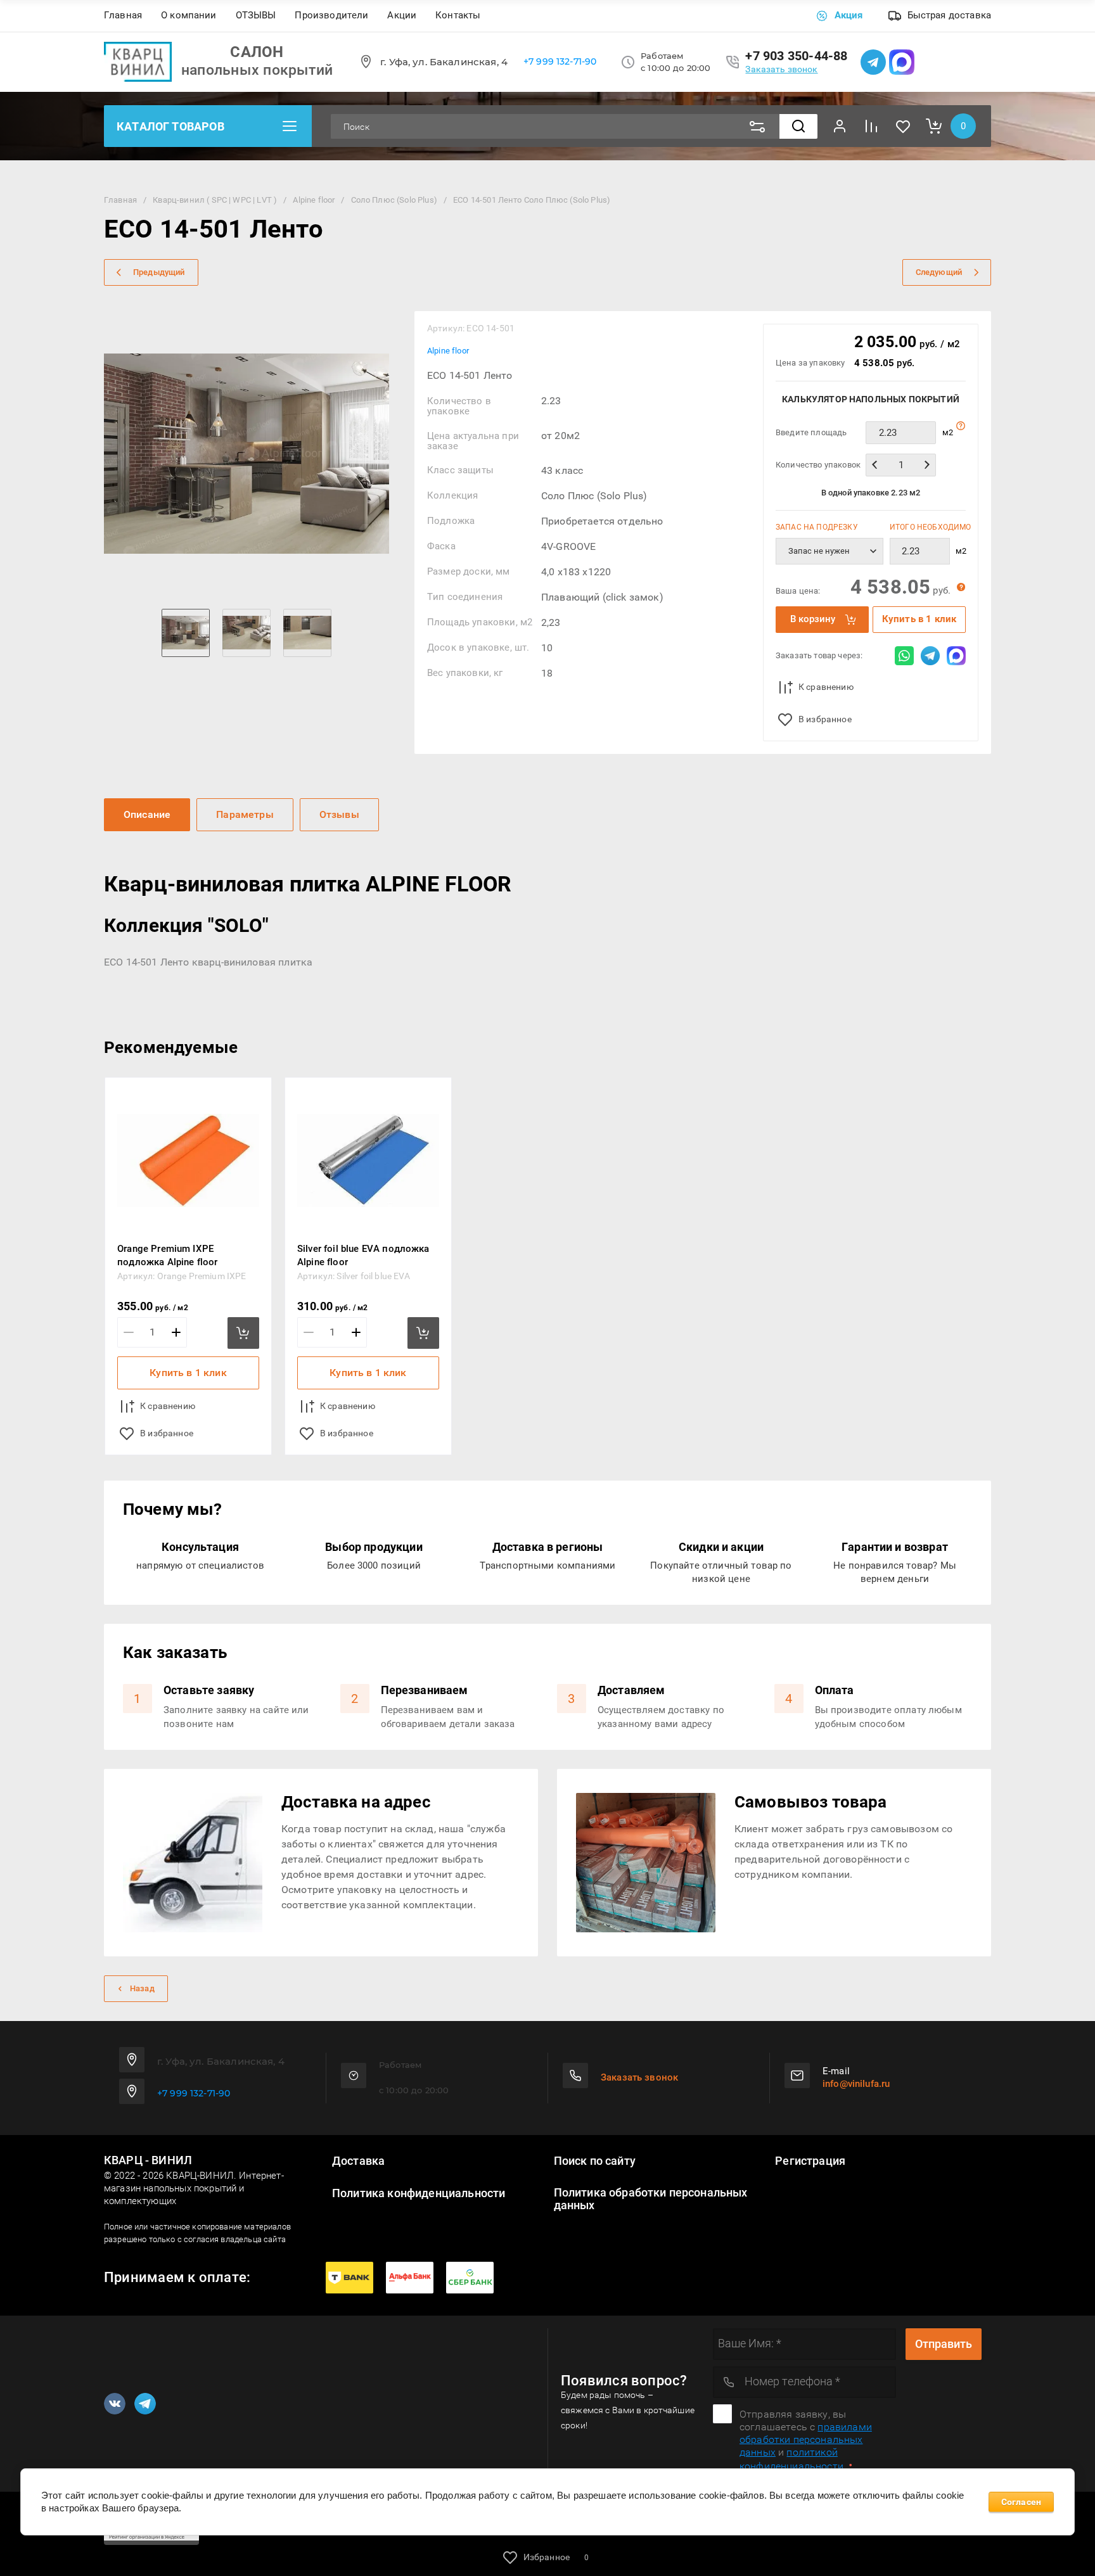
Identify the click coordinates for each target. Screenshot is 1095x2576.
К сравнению (826, 687)
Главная (123, 15)
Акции (402, 15)
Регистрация (810, 2161)
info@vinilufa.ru (856, 2084)
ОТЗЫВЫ (256, 15)
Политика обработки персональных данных (651, 2199)
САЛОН (257, 52)
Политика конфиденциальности (419, 2193)
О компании (189, 15)
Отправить (944, 2344)
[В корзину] (243, 1333)
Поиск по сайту (595, 2161)
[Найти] (798, 126)
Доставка (358, 2161)
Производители (331, 15)
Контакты (458, 15)
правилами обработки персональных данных (806, 2439)
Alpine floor (448, 351)
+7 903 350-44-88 (796, 56)
